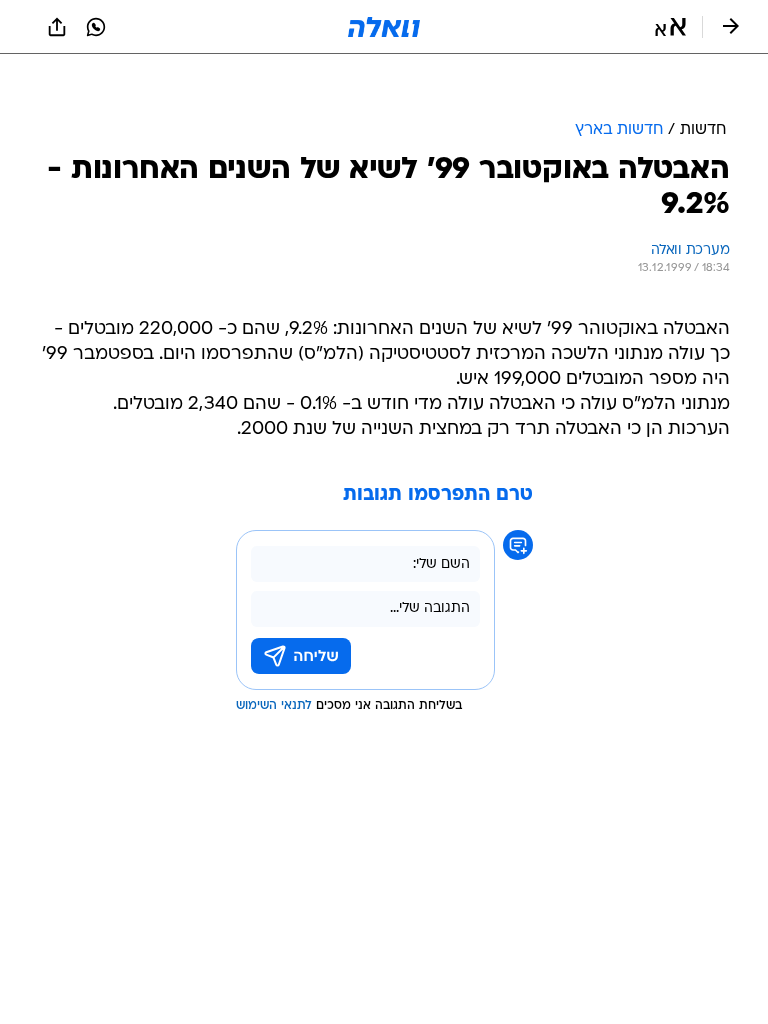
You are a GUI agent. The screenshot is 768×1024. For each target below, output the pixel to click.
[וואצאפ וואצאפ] (96, 27)
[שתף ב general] (57, 27)
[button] (670, 27)
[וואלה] (384, 27)
